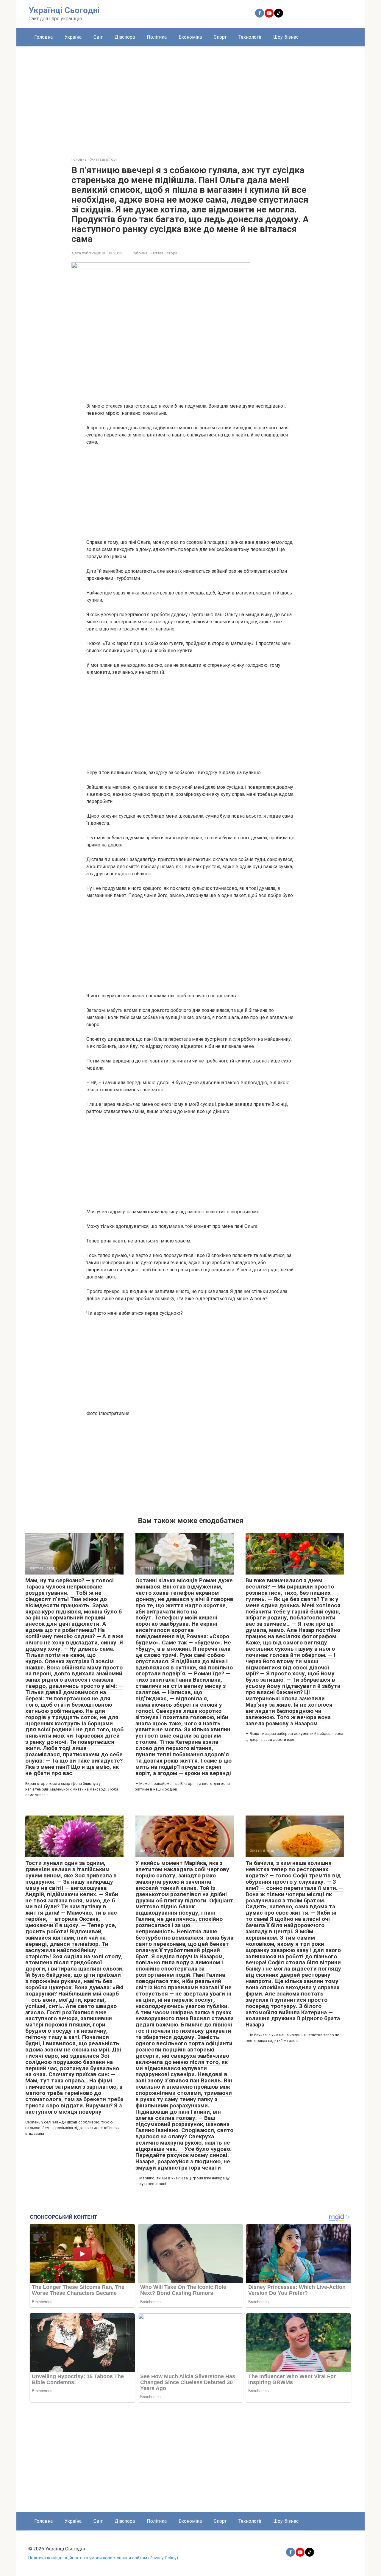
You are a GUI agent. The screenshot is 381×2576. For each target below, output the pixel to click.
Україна (73, 37)
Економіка (190, 37)
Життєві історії (163, 253)
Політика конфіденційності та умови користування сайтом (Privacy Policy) (103, 2558)
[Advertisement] (190, 97)
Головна (43, 37)
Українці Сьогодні (64, 10)
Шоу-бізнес (286, 37)
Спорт (220, 37)
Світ (98, 37)
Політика (157, 37)
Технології (250, 37)
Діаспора (125, 37)
